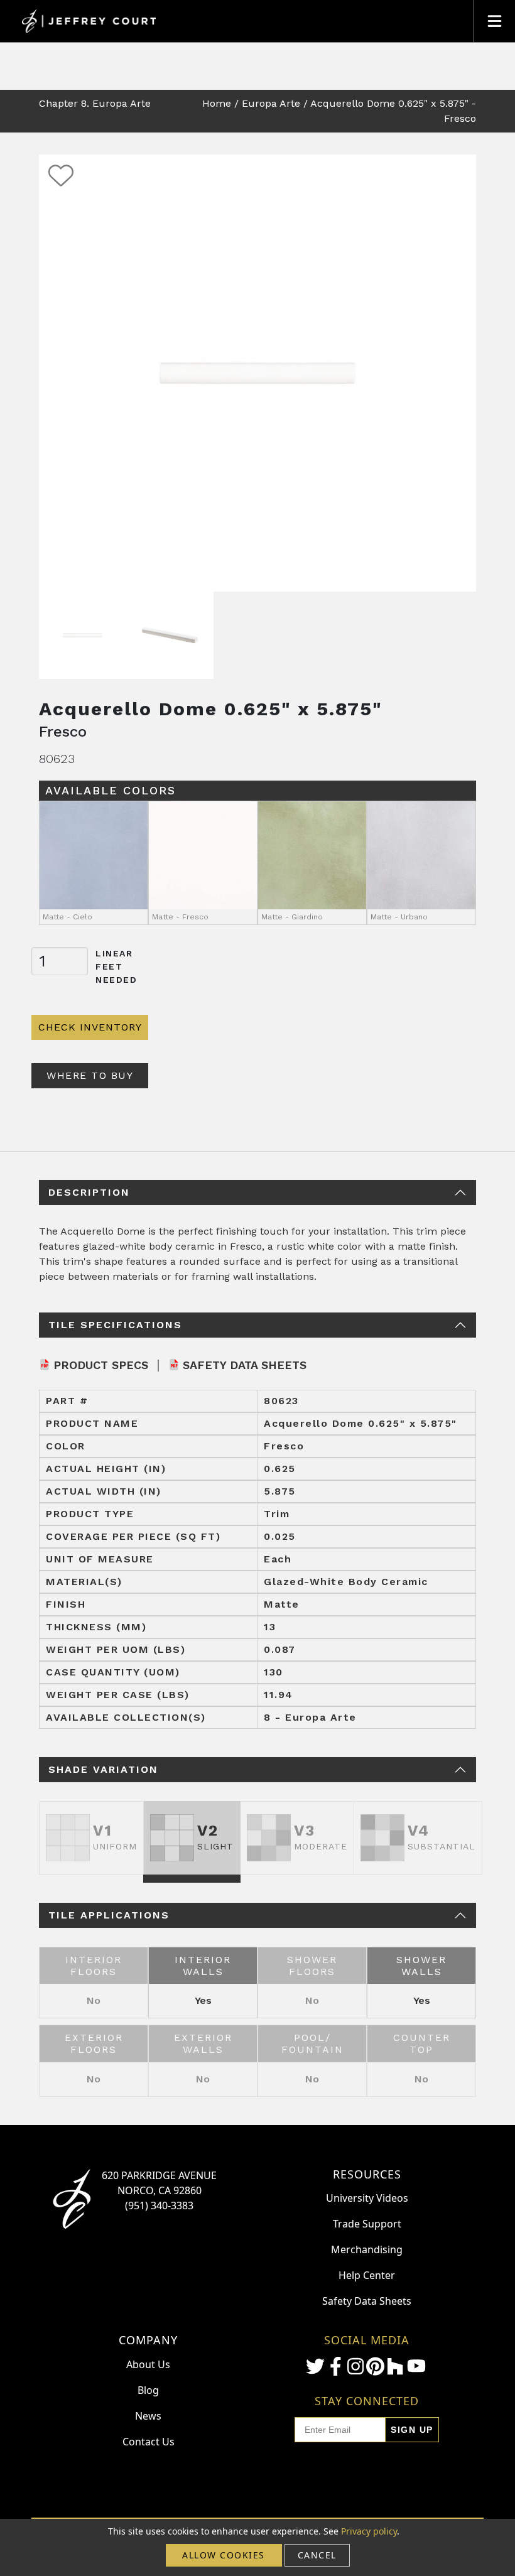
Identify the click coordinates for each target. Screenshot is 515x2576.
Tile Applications (109, 1915)
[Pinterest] (375, 2366)
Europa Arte (271, 103)
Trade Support (367, 2224)
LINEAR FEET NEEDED (117, 966)
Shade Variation (103, 1769)
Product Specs (101, 1365)
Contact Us (149, 2442)
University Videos (367, 2198)
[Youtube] (416, 2366)
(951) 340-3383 (159, 2205)
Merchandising (367, 2249)
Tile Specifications (115, 1325)
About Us (148, 2364)
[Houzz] (395, 2366)
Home (217, 103)
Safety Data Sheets (245, 1365)
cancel (317, 2555)
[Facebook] (335, 2366)
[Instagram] (355, 2366)
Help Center (367, 2275)
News (148, 2416)
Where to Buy (90, 1075)
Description (89, 1192)
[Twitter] (315, 2366)
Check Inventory (90, 1027)
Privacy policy (369, 2531)
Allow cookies (224, 2555)
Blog (148, 2390)
